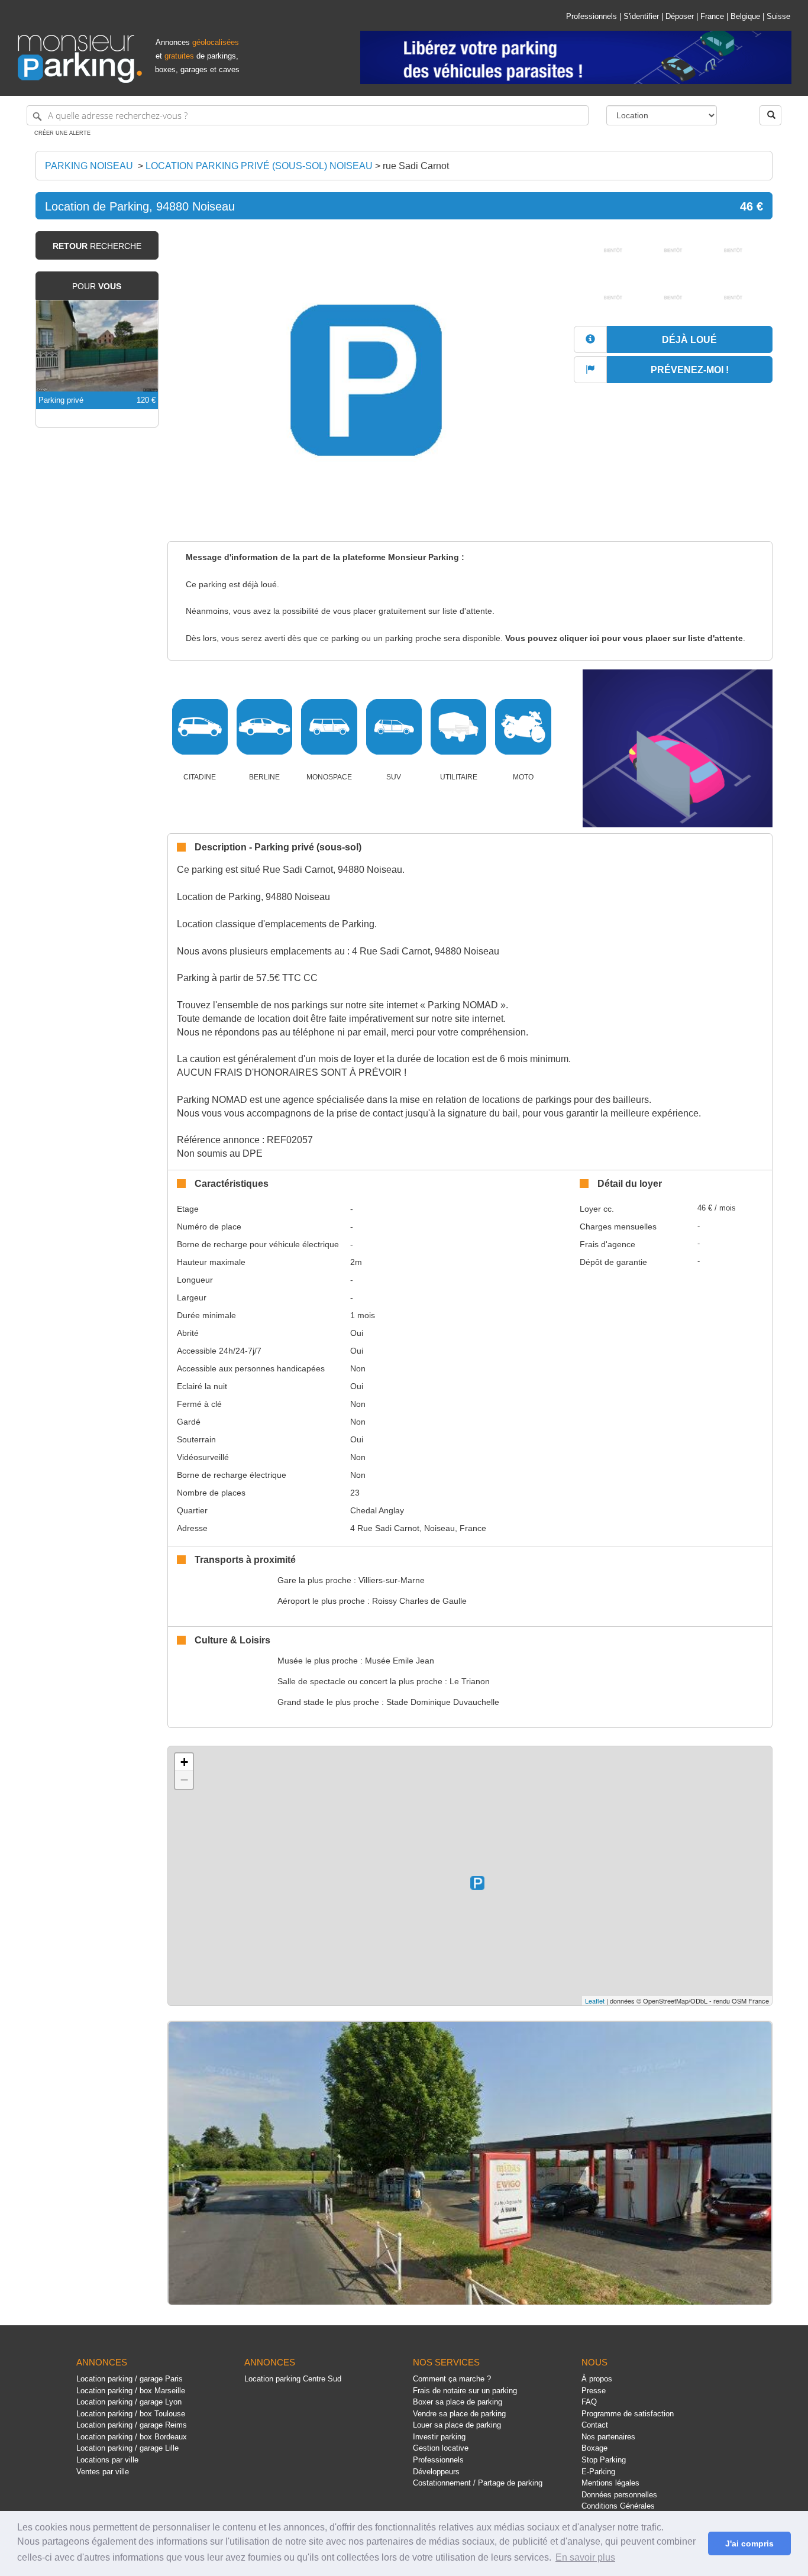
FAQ (589, 2402)
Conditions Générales (618, 2506)
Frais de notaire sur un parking (465, 2391)
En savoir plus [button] (585, 2557)
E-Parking (598, 2472)
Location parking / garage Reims (132, 2425)
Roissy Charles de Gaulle (419, 1601)
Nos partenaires (608, 2437)
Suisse (778, 16)
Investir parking (439, 2437)
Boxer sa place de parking (458, 2402)
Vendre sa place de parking (459, 2414)
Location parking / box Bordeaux (132, 2437)
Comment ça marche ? (452, 2379)
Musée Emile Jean (400, 1661)
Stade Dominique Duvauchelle (443, 1702)
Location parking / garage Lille (127, 2448)
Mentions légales (610, 2483)
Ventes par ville (103, 2472)
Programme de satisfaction (628, 2414)
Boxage (594, 2448)
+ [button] (184, 1762)
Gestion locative (441, 2448)
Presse (594, 2391)
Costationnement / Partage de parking (478, 2483)
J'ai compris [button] (749, 2543)
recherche (97, 246)
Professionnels (592, 16)
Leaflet (595, 2001)
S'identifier (641, 16)
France (712, 16)
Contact (595, 2425)
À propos (597, 2379)
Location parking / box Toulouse (131, 2414)
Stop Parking (604, 2460)
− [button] (184, 1780)
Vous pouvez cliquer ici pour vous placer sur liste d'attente (624, 638)
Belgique (745, 16)
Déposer (680, 16)
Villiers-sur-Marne (392, 1580)
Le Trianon (470, 1681)
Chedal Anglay (377, 1510)
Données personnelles (619, 2495)
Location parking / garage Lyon (129, 2402)
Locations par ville (107, 2460)
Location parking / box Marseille (131, 2391)
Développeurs (436, 2472)
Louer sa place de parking (457, 2425)
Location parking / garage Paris (130, 2379)
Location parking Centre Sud (293, 2379)
